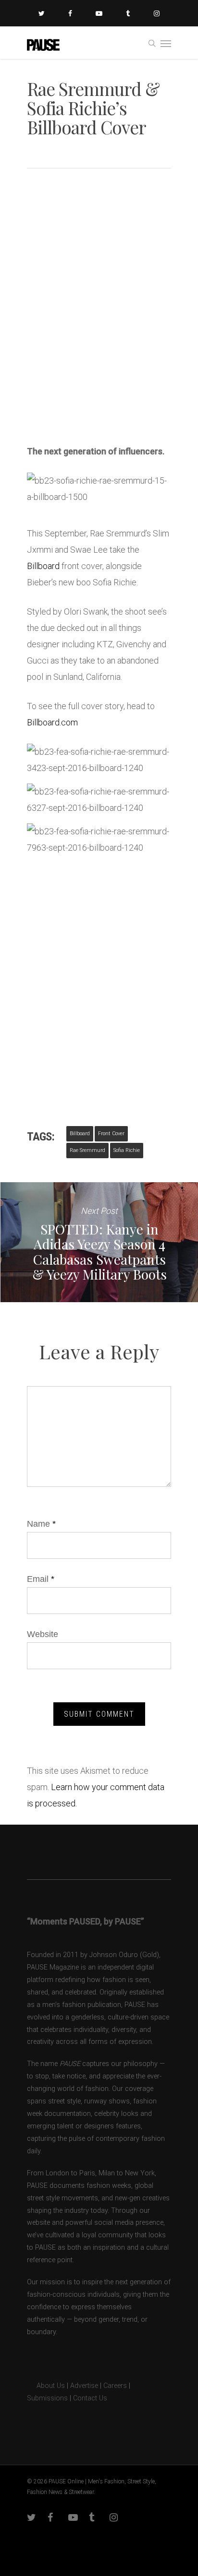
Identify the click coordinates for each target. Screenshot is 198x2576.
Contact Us (90, 2398)
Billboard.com (52, 722)
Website (43, 1634)
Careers (115, 2386)
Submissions (47, 2398)
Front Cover (111, 1134)
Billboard (43, 566)
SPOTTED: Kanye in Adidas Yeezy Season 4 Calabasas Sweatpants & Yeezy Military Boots (99, 1242)
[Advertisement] (99, 326)
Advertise (84, 2386)
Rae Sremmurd (87, 1150)
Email (41, 1579)
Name (41, 1524)
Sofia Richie (127, 1150)
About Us (46, 2386)
